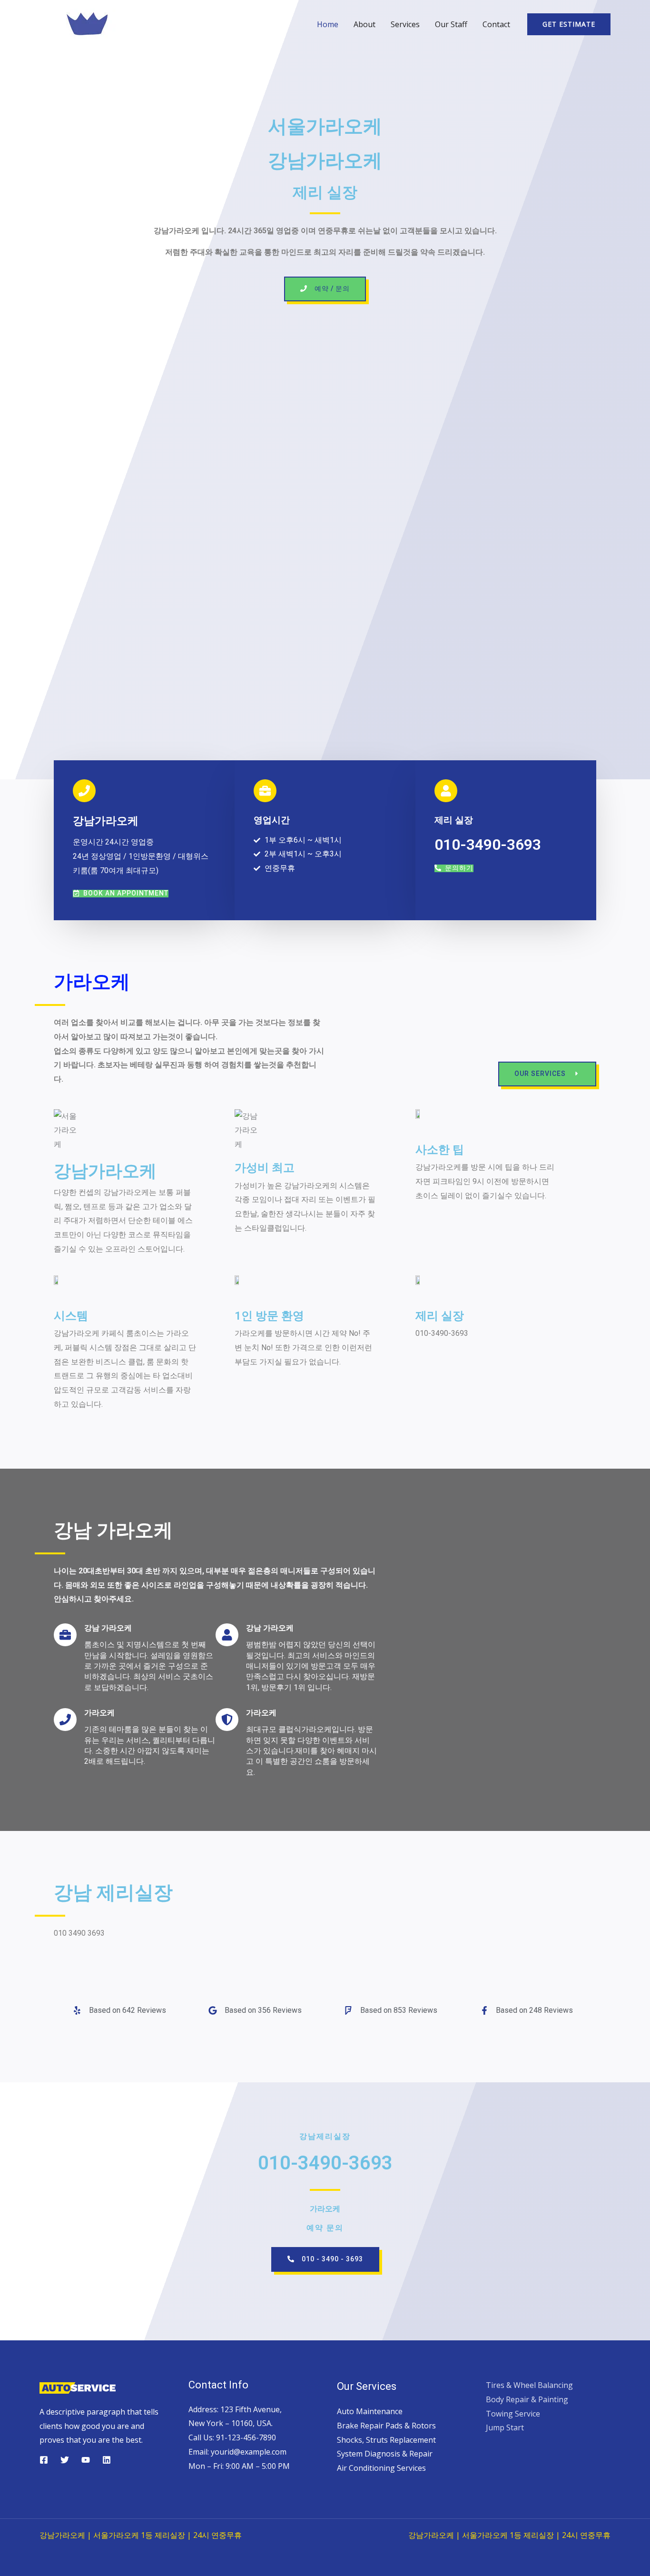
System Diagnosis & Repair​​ (385, 2454)
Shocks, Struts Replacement (386, 2440)
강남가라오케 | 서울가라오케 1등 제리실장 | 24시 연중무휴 (141, 2535)
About (364, 24)
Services (405, 24)
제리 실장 (325, 192)
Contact (496, 24)
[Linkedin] (107, 2460)
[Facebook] (44, 2460)
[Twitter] (65, 2460)
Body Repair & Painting (527, 2399)
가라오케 (92, 982)
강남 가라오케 (113, 1530)
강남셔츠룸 (325, 2286)
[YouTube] (86, 2460)
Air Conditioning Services (381, 2468)
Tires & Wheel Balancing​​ (529, 2385)
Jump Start (505, 2427)
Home (328, 24)
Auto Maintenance (370, 2411)
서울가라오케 (325, 126)
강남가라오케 (325, 161)
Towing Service (513, 2414)
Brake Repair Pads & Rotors (386, 2426)
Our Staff (451, 24)
